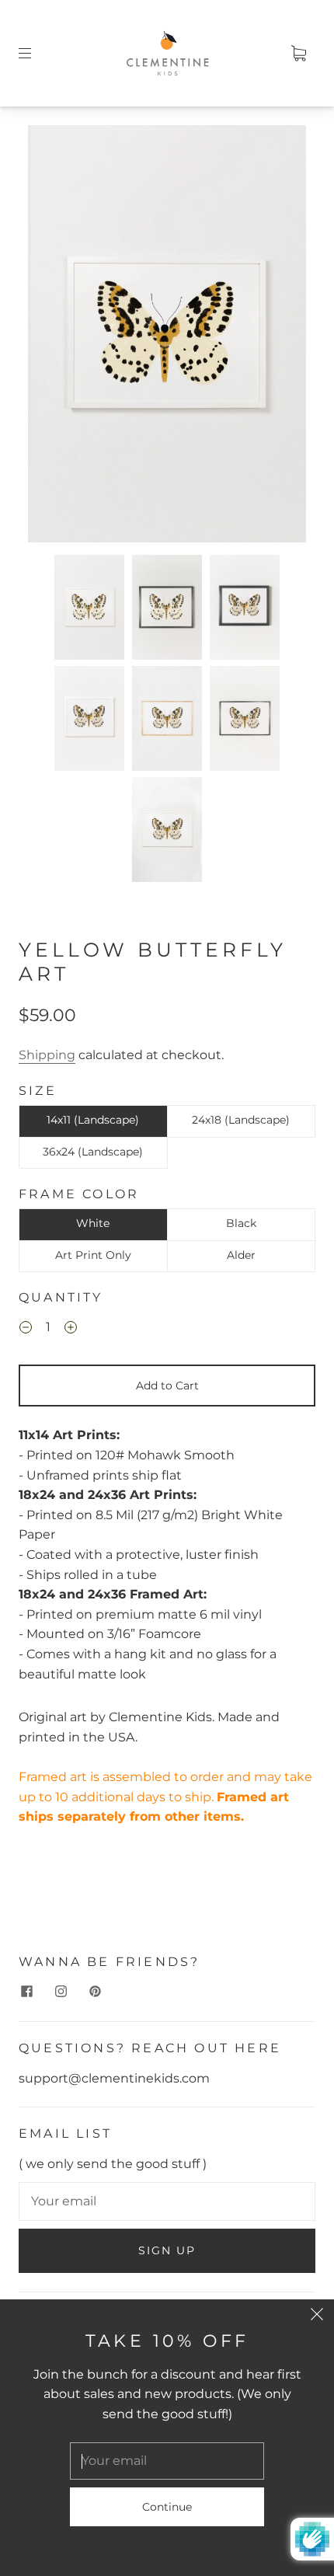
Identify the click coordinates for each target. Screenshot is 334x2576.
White (93, 1223)
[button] (56, 337)
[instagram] (61, 1992)
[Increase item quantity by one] (71, 1329)
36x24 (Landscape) (93, 1152)
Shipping (47, 1055)
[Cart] (298, 53)
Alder (241, 1255)
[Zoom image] (167, 337)
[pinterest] (95, 1992)
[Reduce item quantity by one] (26, 1329)
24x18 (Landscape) (241, 1120)
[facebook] (26, 1992)
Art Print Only (93, 1255)
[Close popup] (317, 2316)
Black (241, 1223)
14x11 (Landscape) (93, 1120)
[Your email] (167, 2201)
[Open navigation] (36, 53)
